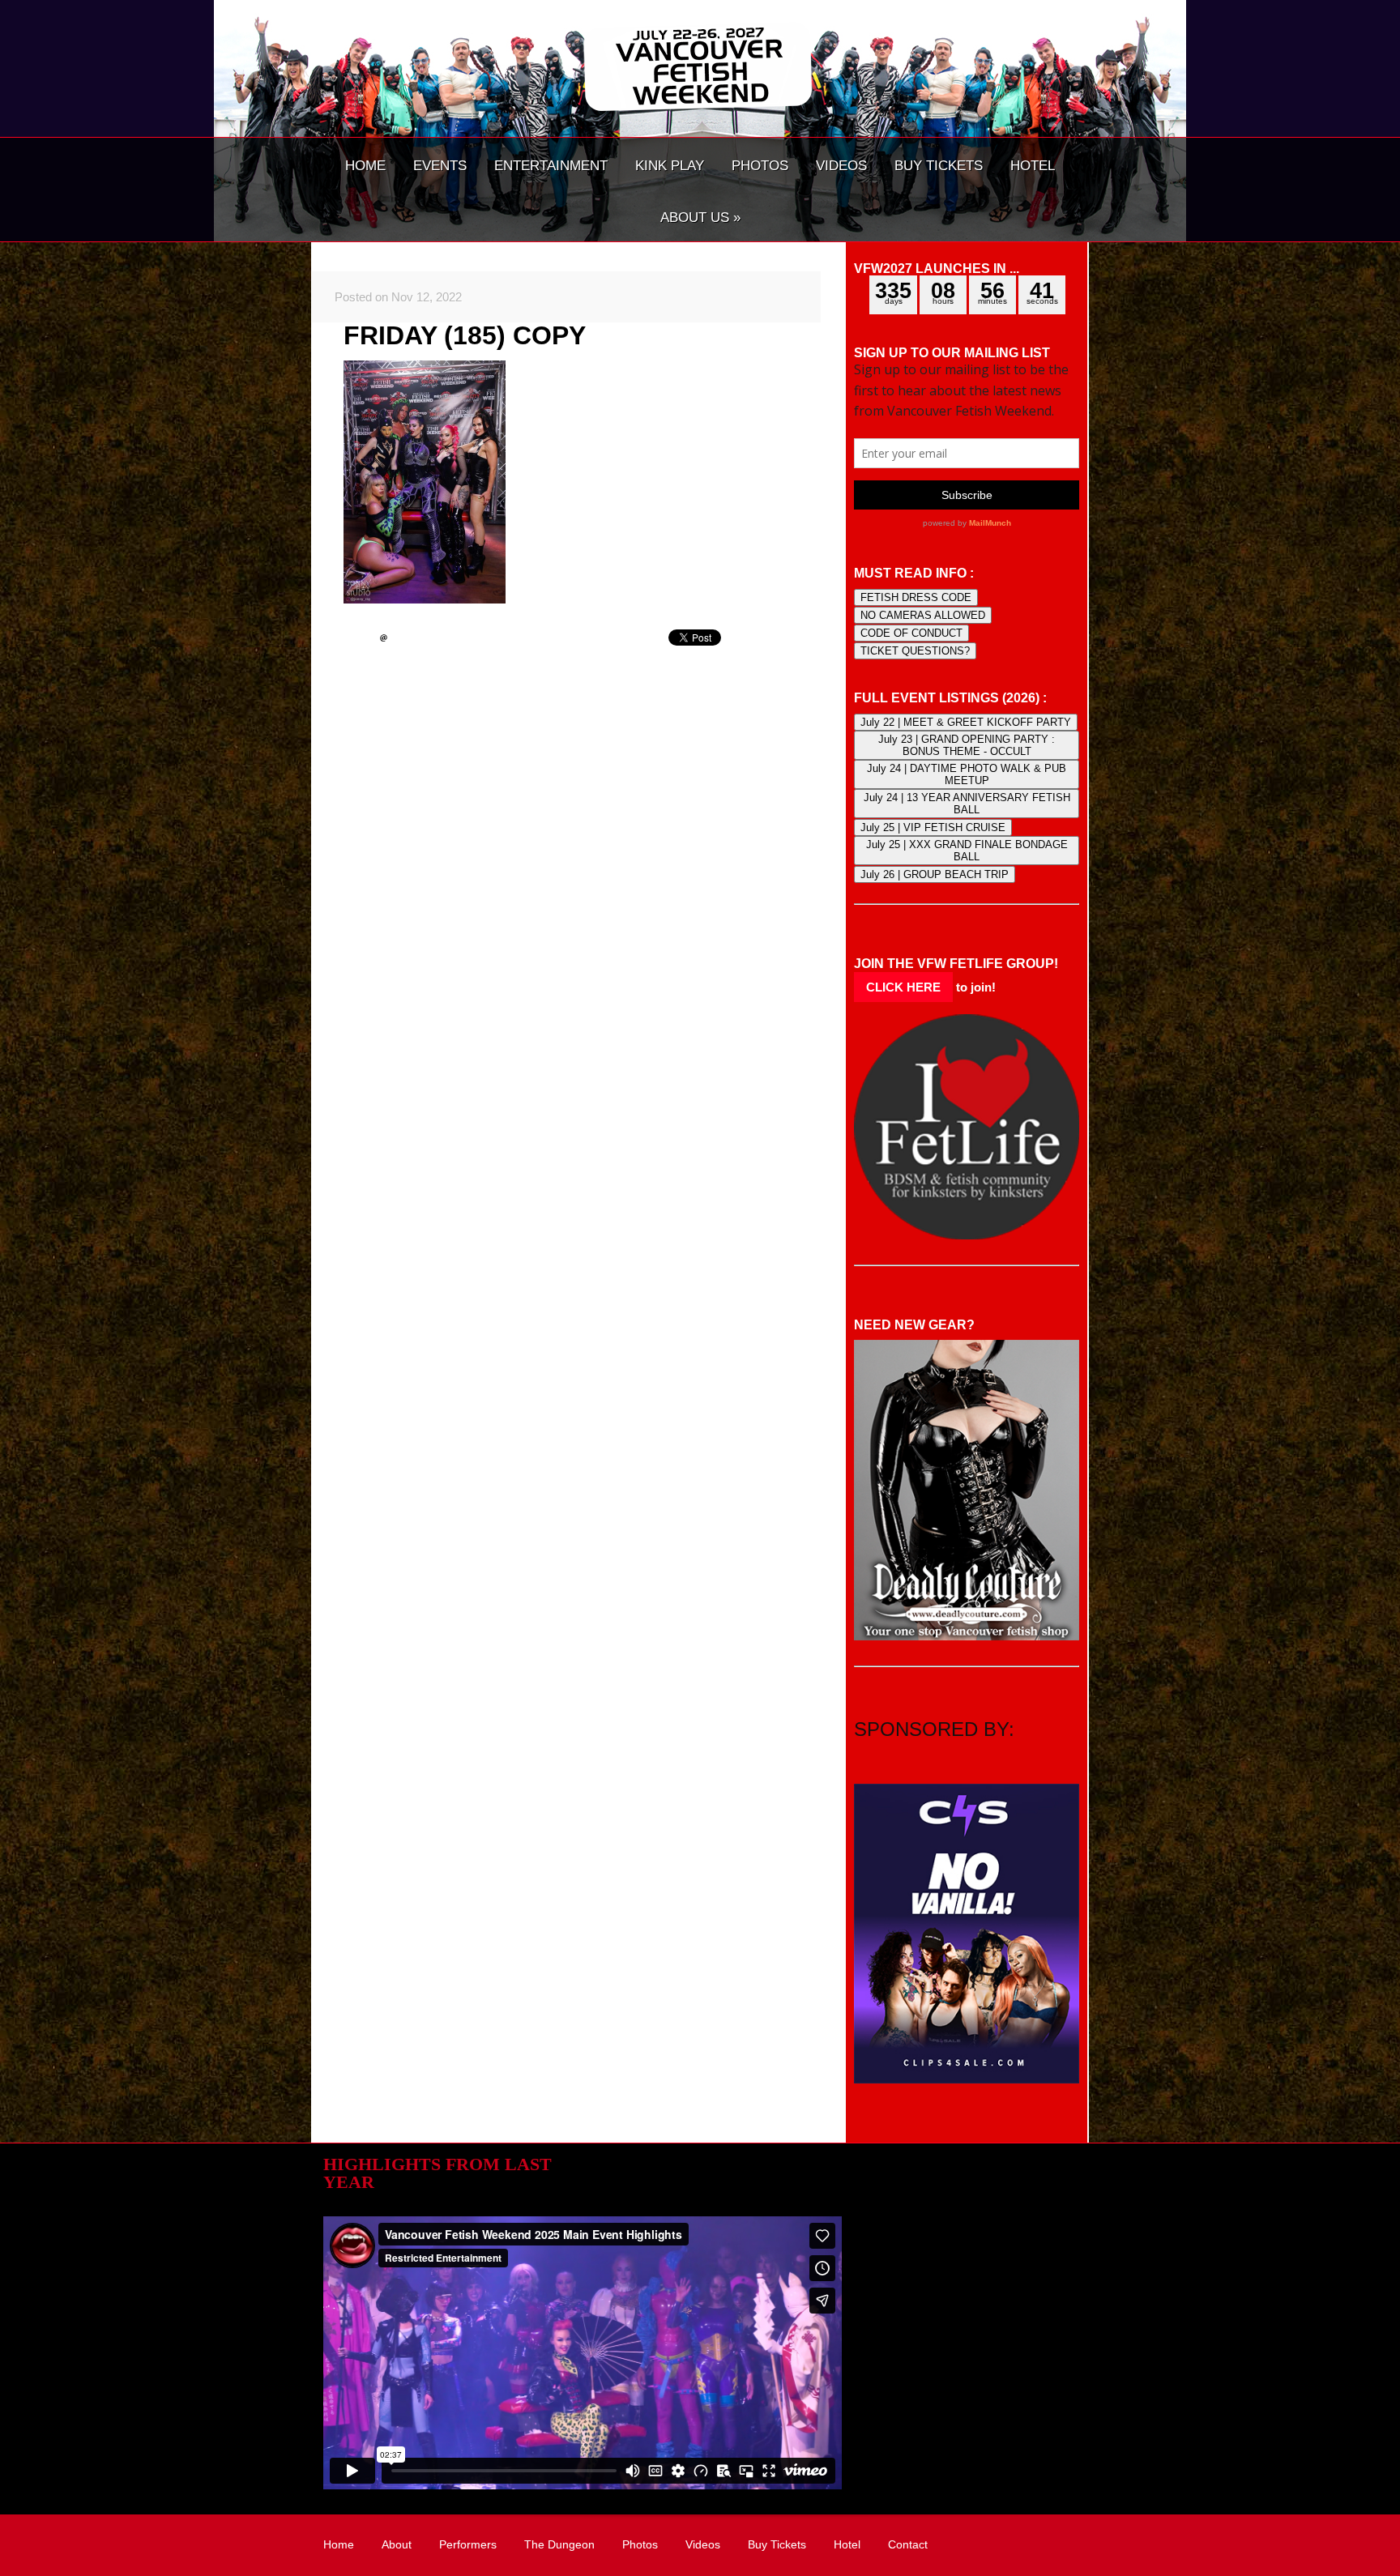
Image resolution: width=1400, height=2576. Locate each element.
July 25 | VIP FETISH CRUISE (933, 827)
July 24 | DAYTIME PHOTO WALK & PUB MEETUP (967, 774)
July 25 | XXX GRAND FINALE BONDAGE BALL (967, 851)
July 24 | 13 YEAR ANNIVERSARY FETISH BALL (967, 804)
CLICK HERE (903, 987)
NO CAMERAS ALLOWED (923, 615)
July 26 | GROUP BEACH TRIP (935, 874)
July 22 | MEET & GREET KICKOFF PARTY (966, 722)
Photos (640, 2544)
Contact (908, 2544)
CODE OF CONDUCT (911, 633)
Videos (703, 2544)
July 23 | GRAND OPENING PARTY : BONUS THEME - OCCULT (967, 745)
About (397, 2544)
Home (339, 2544)
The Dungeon (559, 2544)
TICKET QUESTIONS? (915, 651)
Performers (468, 2544)
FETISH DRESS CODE (916, 597)
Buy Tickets (777, 2544)
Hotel (847, 2544)
